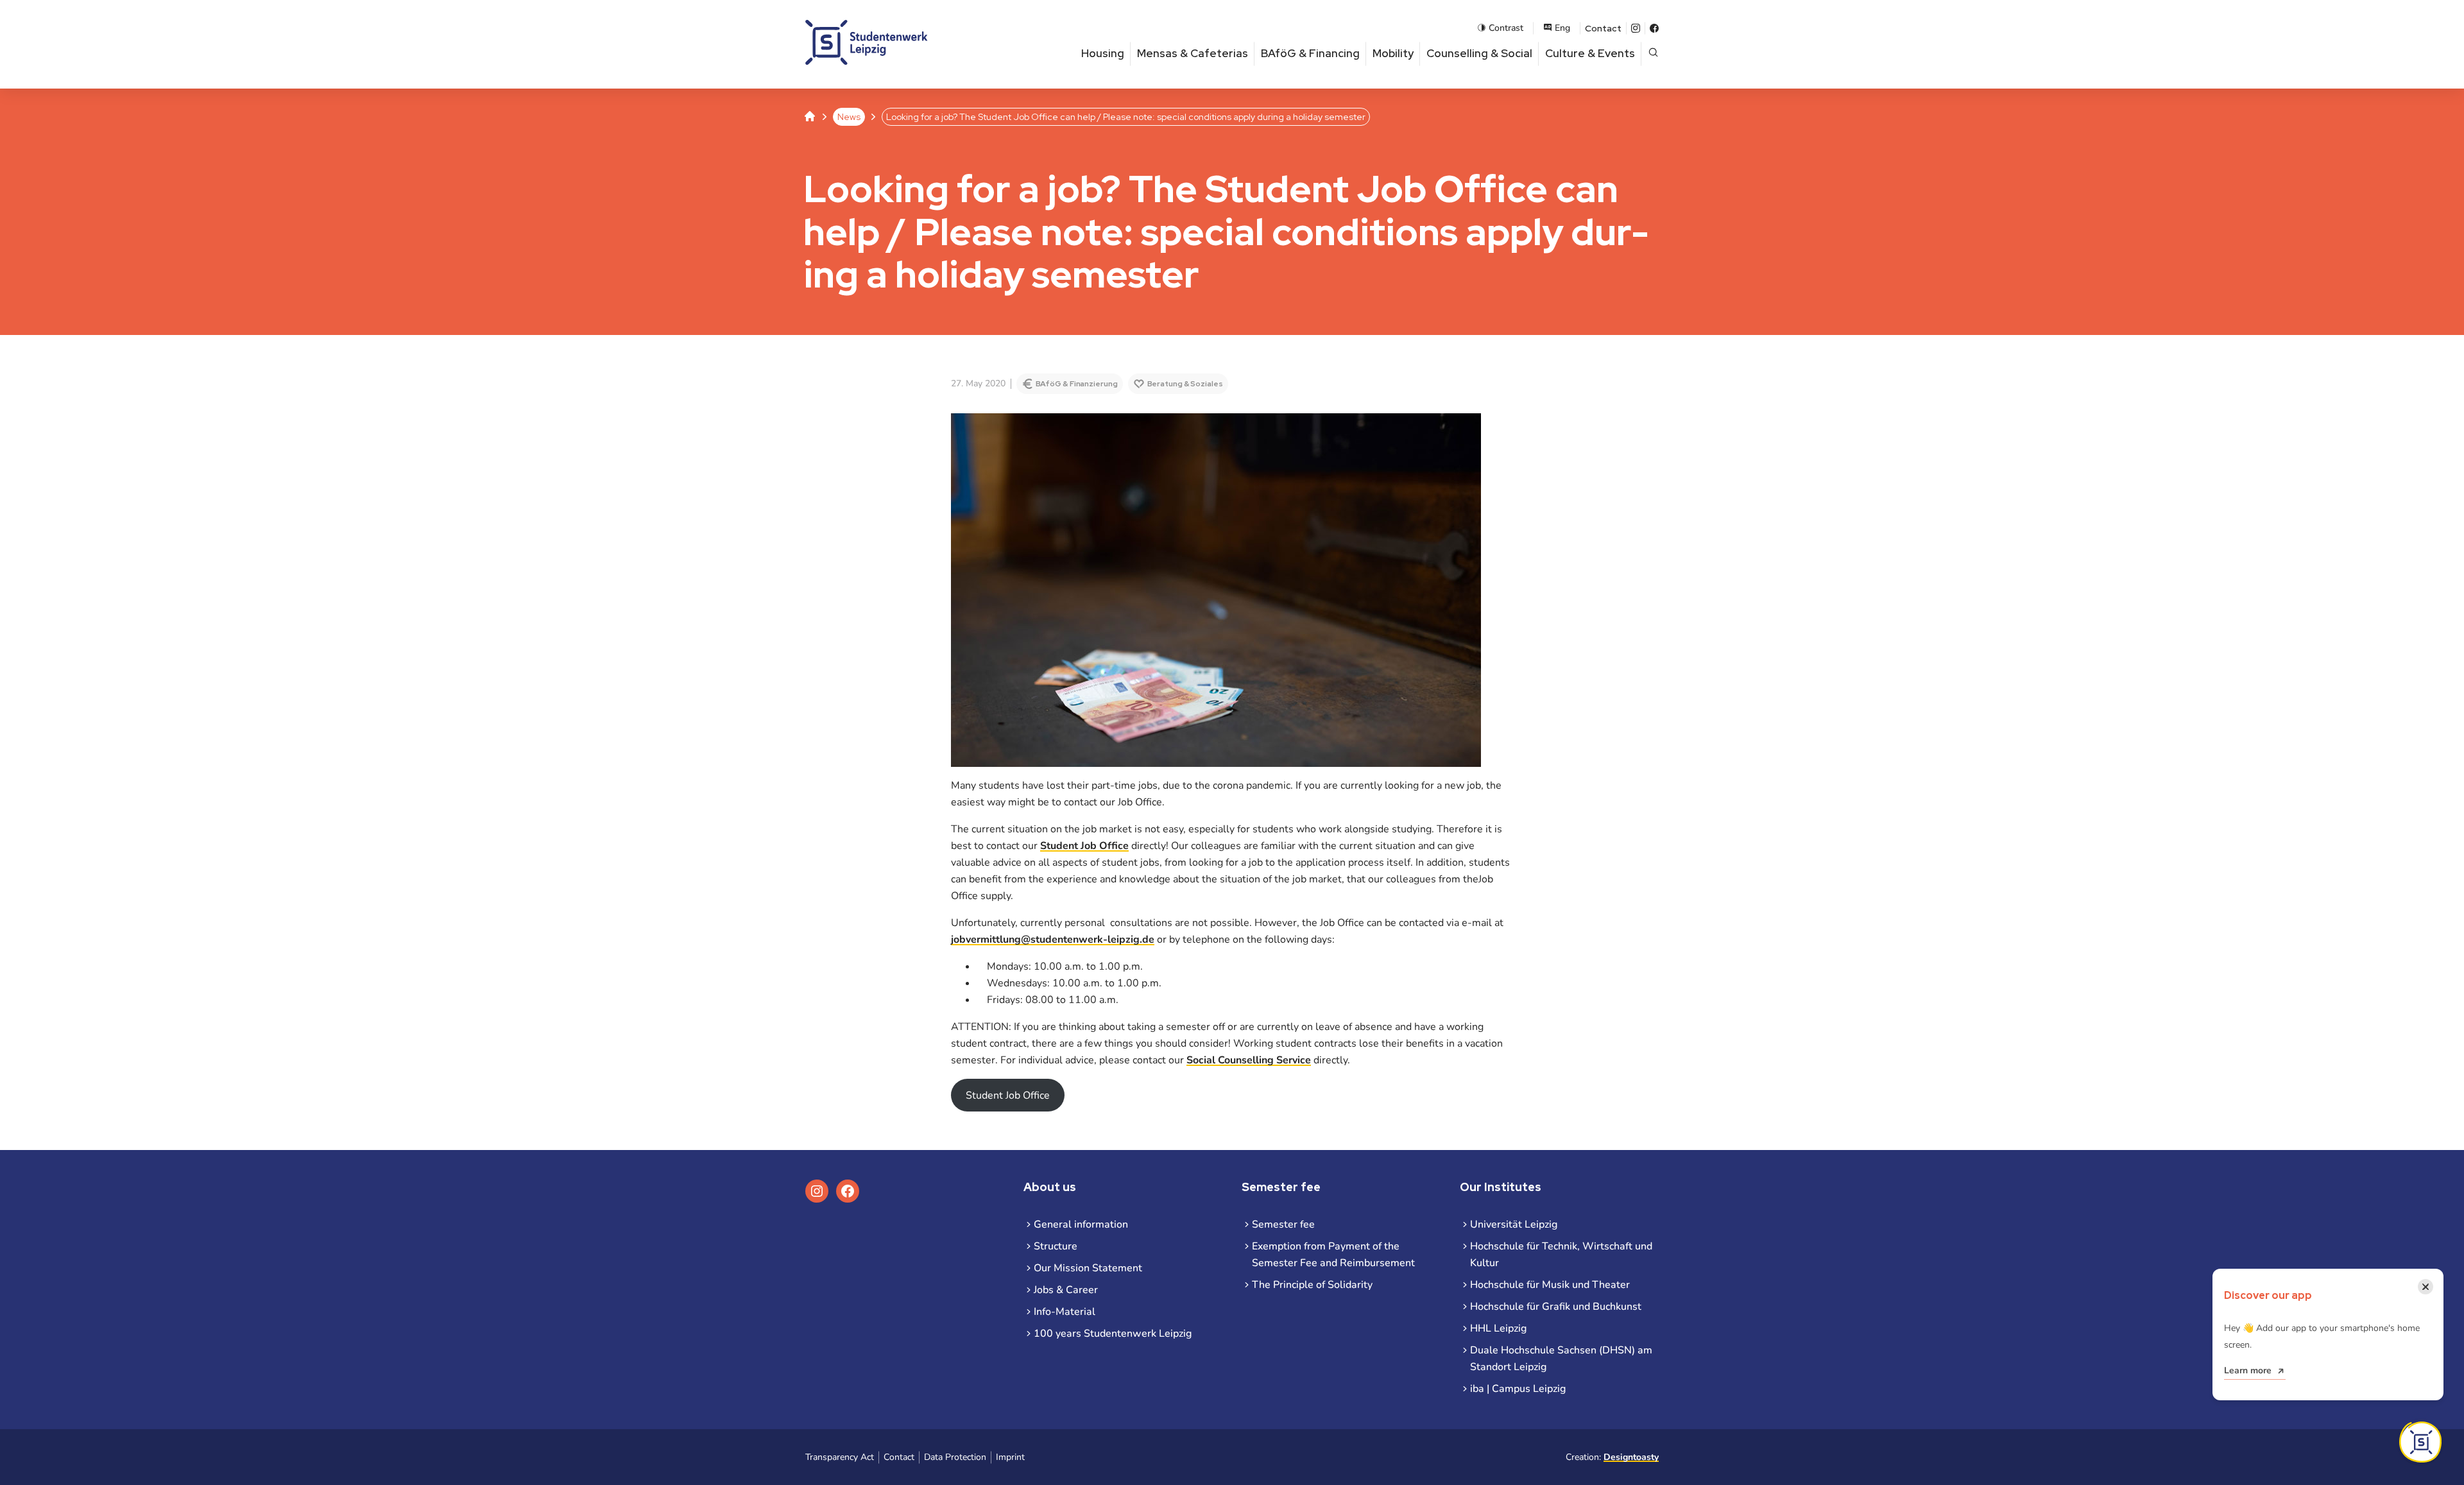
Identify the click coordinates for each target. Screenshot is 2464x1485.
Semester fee (1283, 1224)
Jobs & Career (1066, 1290)
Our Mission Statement (1088, 1268)
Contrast (1506, 28)
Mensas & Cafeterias (1193, 53)
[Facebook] (1654, 28)
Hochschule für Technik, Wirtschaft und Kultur (1561, 1255)
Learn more (2248, 1370)
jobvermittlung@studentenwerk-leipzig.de (1053, 940)
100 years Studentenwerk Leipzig (1113, 1334)
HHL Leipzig (1498, 1328)
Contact (1603, 28)
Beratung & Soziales (1185, 384)
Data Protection (955, 1457)
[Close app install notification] (2420, 1442)
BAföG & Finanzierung (1077, 384)
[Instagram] (1636, 28)
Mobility (1393, 53)
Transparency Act (840, 1457)
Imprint (1010, 1457)
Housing (1103, 53)
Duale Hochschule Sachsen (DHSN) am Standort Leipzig (1561, 1359)
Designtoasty (1631, 1457)
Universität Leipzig (1514, 1224)
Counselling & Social (1479, 53)
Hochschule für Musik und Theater (1550, 1285)
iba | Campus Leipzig (1518, 1389)
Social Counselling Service (1249, 1060)
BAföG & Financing (1310, 53)
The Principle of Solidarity (1312, 1285)
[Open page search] (1653, 54)
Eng (1562, 28)
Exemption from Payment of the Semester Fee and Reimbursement (1333, 1255)
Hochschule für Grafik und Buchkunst (1556, 1307)
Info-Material (1065, 1312)
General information (1081, 1224)
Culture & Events (1590, 53)
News (849, 117)
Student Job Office (1084, 846)
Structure (1056, 1246)
